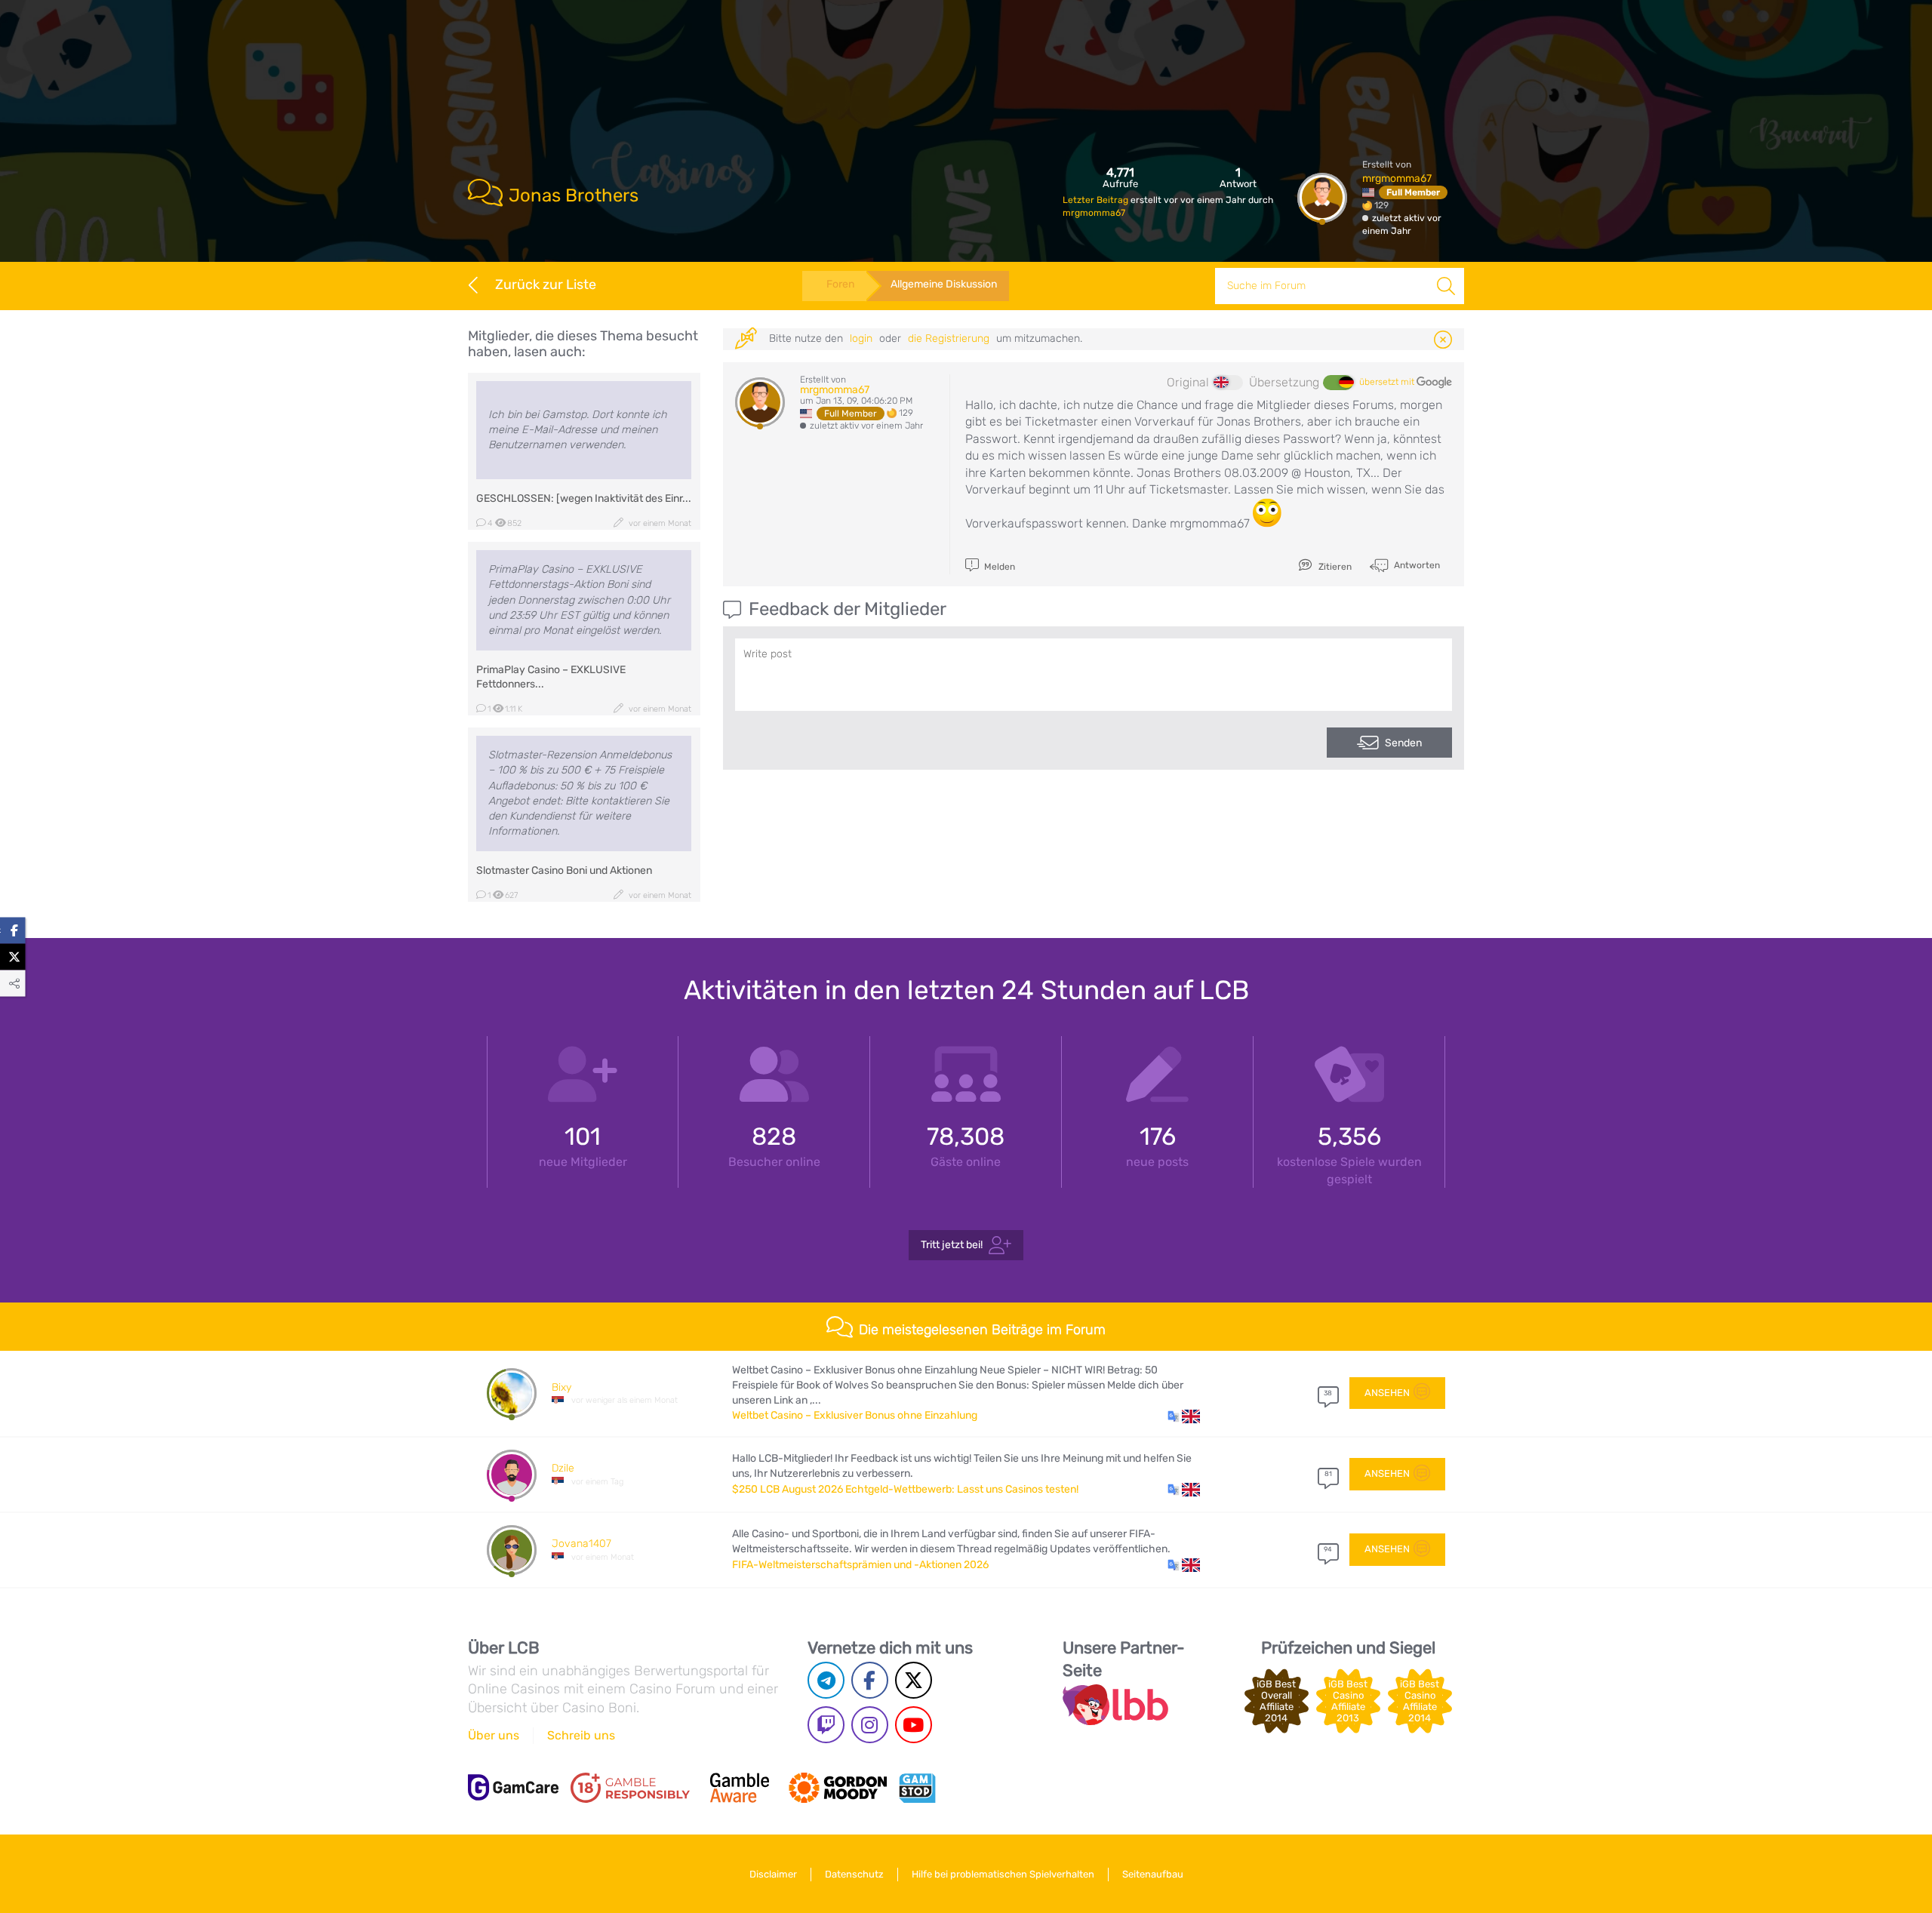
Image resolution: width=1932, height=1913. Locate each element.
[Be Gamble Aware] (740, 1788)
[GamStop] (917, 1788)
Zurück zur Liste (546, 284)
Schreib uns (581, 1735)
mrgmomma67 (1094, 213)
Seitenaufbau (1153, 1874)
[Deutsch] (1338, 383)
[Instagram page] (870, 1725)
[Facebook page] (870, 1680)
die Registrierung (949, 338)
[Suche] (1446, 286)
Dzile (563, 1468)
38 (1328, 1393)
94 (1328, 1549)
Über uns (494, 1735)
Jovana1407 (581, 1544)
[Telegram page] (826, 1680)
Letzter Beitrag (1097, 200)
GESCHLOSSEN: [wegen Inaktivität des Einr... (584, 498)
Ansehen (1387, 1393)
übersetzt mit (1388, 382)
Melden (998, 567)
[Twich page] (826, 1725)
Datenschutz (854, 1874)
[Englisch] (1228, 383)
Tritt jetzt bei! (952, 1245)
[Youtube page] (914, 1725)
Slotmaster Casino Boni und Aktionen (564, 870)
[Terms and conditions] (630, 1788)
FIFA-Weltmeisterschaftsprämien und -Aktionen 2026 (860, 1565)
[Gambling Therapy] (838, 1788)
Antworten (1416, 565)
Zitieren (1334, 567)
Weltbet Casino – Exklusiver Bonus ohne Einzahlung (855, 1415)
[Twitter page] (914, 1680)
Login (861, 338)
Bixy (561, 1387)
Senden (1403, 743)
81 (1328, 1474)
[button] (1184, 1416)
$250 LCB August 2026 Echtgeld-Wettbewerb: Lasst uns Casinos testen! (905, 1489)
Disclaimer (773, 1874)
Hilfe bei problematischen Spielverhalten (1003, 1874)
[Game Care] (513, 1787)
